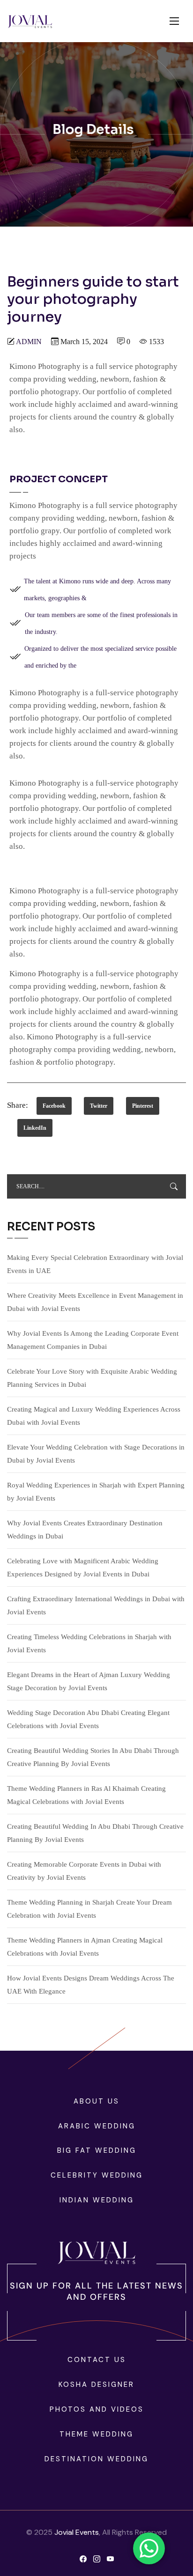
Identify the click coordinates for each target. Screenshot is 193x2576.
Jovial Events (77, 2532)
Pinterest (143, 1106)
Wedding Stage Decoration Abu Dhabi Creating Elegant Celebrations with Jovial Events (88, 1719)
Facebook (54, 1106)
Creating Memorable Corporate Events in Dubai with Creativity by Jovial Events (84, 1871)
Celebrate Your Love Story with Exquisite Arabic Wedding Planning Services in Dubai (92, 1378)
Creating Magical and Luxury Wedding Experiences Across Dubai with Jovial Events (94, 1416)
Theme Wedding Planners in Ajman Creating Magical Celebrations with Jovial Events (85, 1947)
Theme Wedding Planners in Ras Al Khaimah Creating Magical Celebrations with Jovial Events (86, 1795)
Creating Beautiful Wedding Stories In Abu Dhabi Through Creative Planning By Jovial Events (93, 1757)
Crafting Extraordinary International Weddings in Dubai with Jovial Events (96, 1605)
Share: (18, 1105)
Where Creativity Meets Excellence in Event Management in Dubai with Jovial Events (95, 1302)
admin (29, 342)
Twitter (99, 1106)
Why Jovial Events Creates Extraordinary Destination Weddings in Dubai (85, 1530)
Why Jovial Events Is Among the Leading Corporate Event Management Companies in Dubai (93, 1340)
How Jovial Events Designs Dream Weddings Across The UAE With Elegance (91, 1985)
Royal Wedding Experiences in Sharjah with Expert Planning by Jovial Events (96, 1492)
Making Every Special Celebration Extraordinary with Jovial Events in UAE (95, 1264)
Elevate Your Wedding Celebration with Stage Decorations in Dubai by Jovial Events (96, 1454)
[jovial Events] (30, 21)
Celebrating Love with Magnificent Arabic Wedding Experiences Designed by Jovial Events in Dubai (83, 1568)
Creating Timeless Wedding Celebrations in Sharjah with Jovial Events (89, 1643)
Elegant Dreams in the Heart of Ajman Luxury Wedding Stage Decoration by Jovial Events (89, 1681)
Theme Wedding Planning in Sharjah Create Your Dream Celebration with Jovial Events (89, 1909)
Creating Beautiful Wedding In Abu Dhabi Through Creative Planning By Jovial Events (95, 1833)
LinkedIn (35, 1128)
